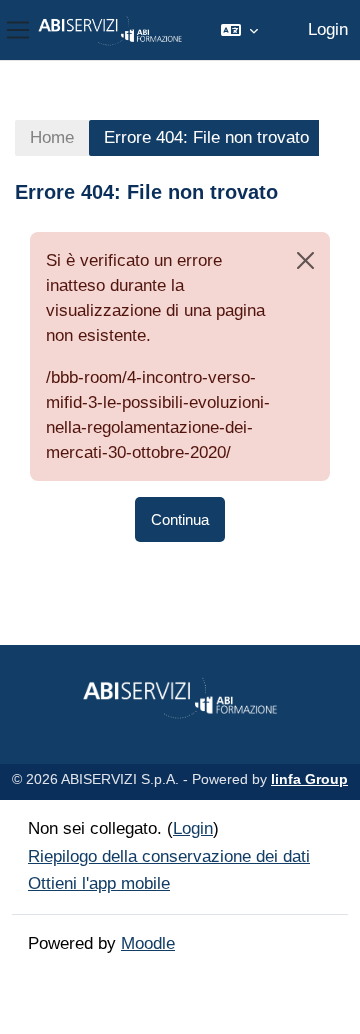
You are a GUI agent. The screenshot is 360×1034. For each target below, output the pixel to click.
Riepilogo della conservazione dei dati (169, 856)
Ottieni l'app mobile (99, 883)
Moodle (148, 943)
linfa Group (309, 779)
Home (52, 137)
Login (328, 29)
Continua (180, 519)
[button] (239, 30)
